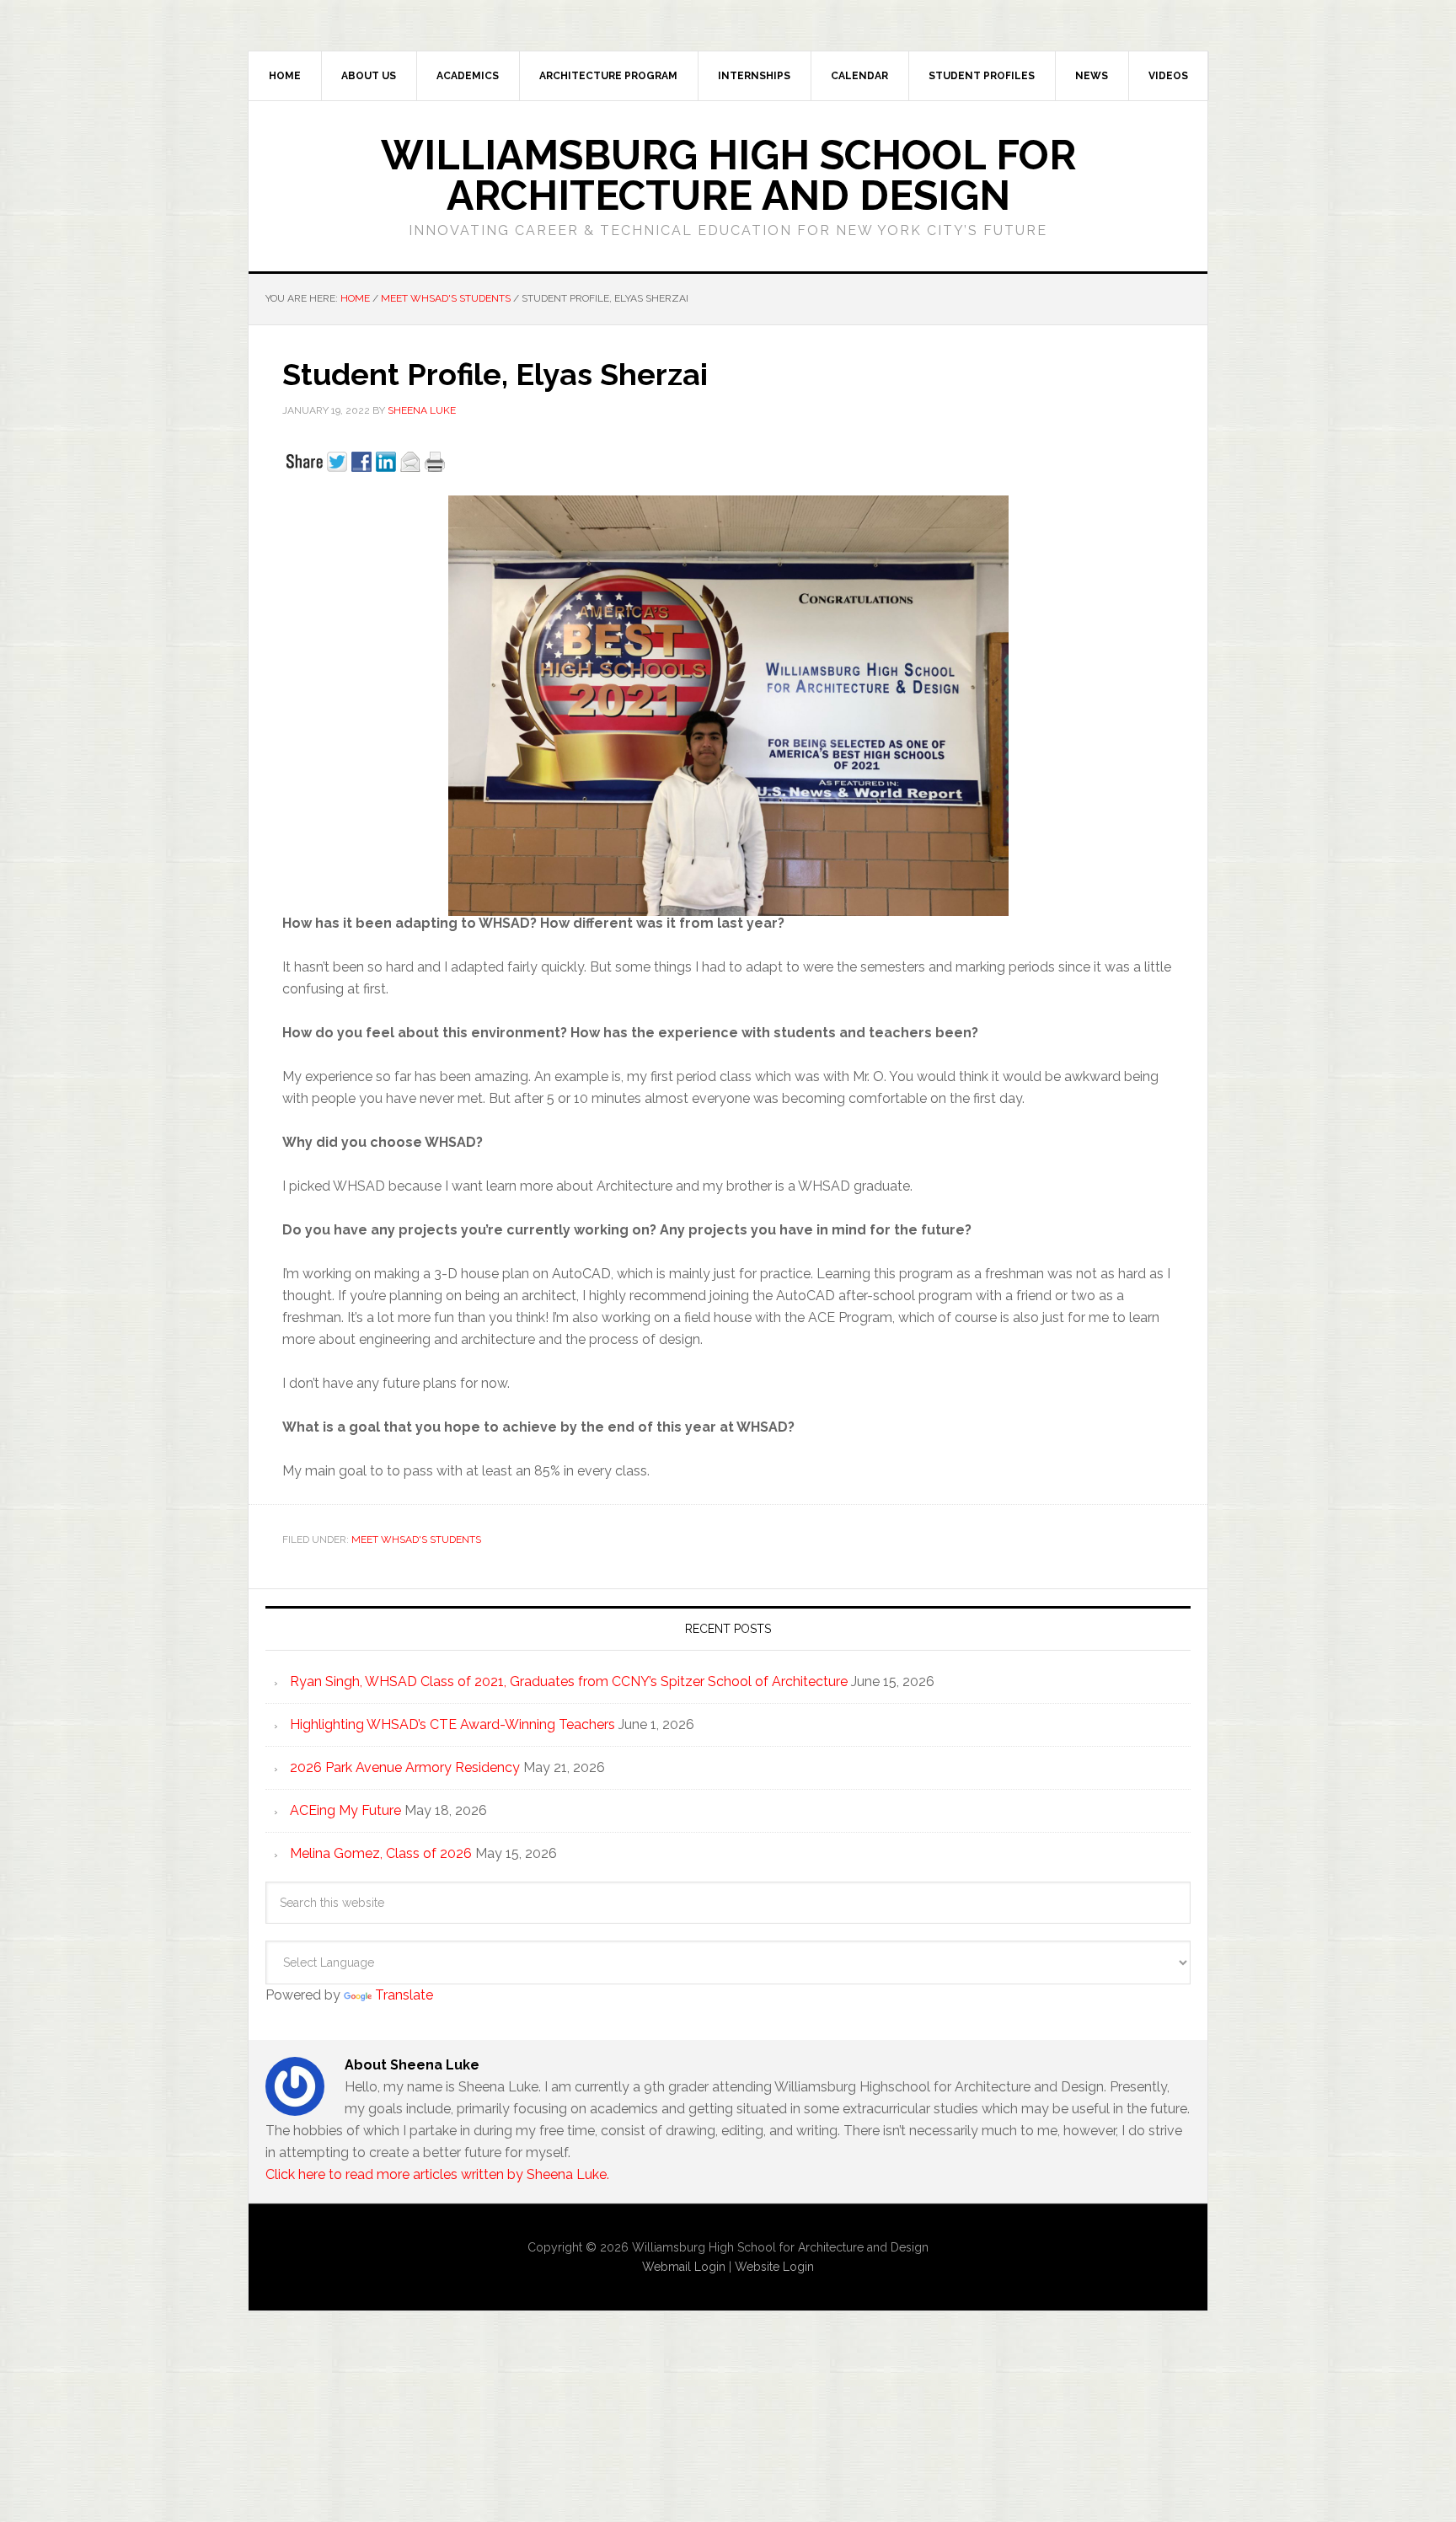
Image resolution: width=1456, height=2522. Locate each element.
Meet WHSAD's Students (416, 1539)
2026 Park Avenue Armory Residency (405, 1767)
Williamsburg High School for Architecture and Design (728, 175)
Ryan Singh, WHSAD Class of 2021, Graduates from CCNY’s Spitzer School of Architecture (569, 1681)
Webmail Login (684, 2267)
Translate (404, 1995)
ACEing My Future (345, 1810)
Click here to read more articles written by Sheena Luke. (437, 2174)
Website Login (774, 2267)
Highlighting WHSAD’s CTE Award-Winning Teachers (452, 1724)
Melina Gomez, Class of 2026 (381, 1853)
